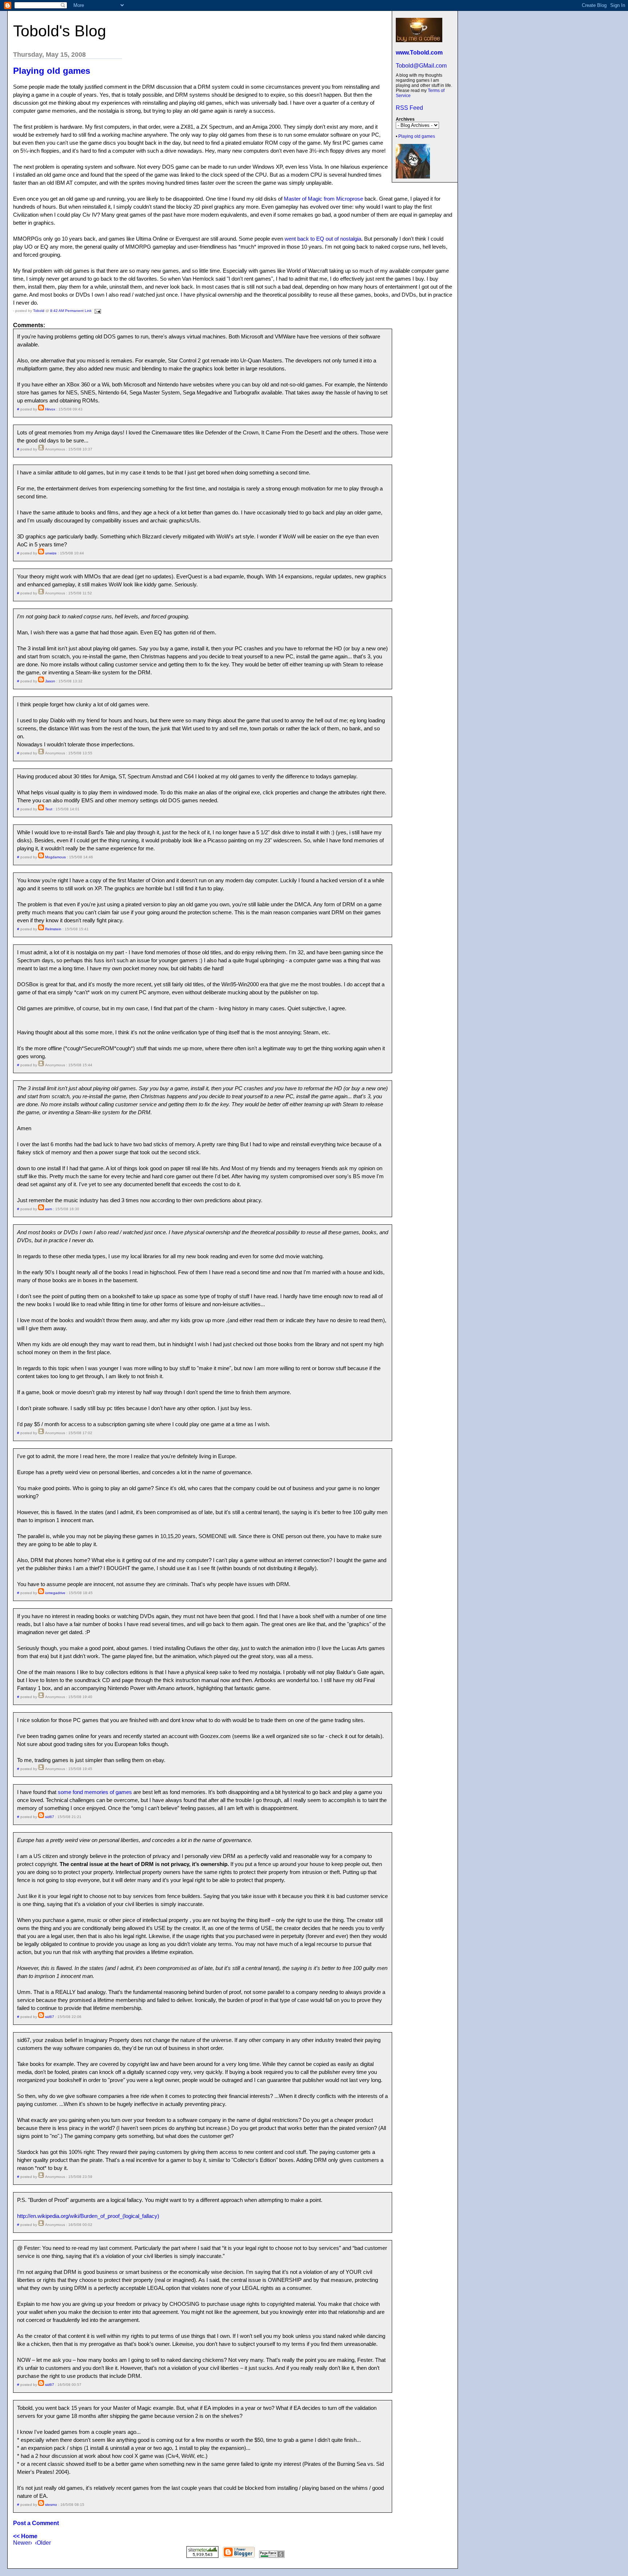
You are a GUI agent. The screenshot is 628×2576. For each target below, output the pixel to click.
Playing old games (417, 136)
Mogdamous (55, 857)
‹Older (43, 2543)
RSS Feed (409, 108)
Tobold (39, 311)
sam (49, 1209)
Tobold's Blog (60, 31)
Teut (49, 809)
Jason (50, 681)
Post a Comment (36, 2523)
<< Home (25, 2536)
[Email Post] (97, 311)
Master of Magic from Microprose (323, 199)
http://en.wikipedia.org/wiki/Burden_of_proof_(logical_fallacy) (88, 2216)
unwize (51, 553)
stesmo (51, 2505)
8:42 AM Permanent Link (71, 311)
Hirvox (50, 409)
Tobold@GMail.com (421, 66)
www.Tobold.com (419, 53)
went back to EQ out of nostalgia (323, 239)
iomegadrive (55, 1593)
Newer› (23, 2543)
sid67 (50, 1817)
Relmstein (53, 929)
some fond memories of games (95, 1792)
